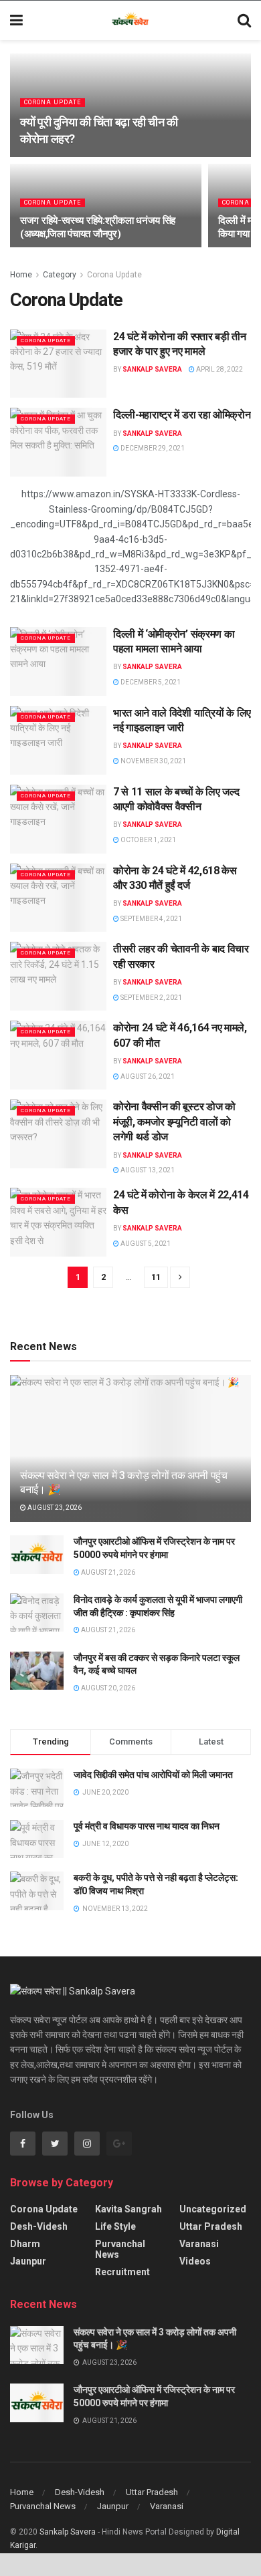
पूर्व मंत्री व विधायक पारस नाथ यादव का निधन (147, 1826)
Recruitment (122, 2272)
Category (60, 275)
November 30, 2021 (153, 761)
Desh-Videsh (39, 2226)
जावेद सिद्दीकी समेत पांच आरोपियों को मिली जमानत (153, 1775)
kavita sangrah (128, 2209)
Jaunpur (28, 2261)
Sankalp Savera (152, 369)
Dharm (25, 2244)
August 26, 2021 (147, 1076)
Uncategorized (213, 2209)
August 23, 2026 (54, 1508)
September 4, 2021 (151, 919)
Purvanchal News (120, 2249)
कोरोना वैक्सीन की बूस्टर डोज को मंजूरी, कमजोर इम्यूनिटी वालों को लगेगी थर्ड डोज (174, 1122)
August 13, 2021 (147, 1170)
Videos (195, 2261)
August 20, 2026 (107, 1688)
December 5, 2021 (150, 682)
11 (156, 1277)
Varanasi (199, 2244)
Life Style (115, 2226)
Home (21, 275)
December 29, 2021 (152, 448)
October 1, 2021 (148, 840)
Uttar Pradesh (211, 2226)
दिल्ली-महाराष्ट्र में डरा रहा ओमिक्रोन (182, 415)
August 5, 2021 (145, 1244)
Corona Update (53, 102)
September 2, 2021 (151, 998)
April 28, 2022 (219, 369)
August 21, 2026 (107, 1572)
